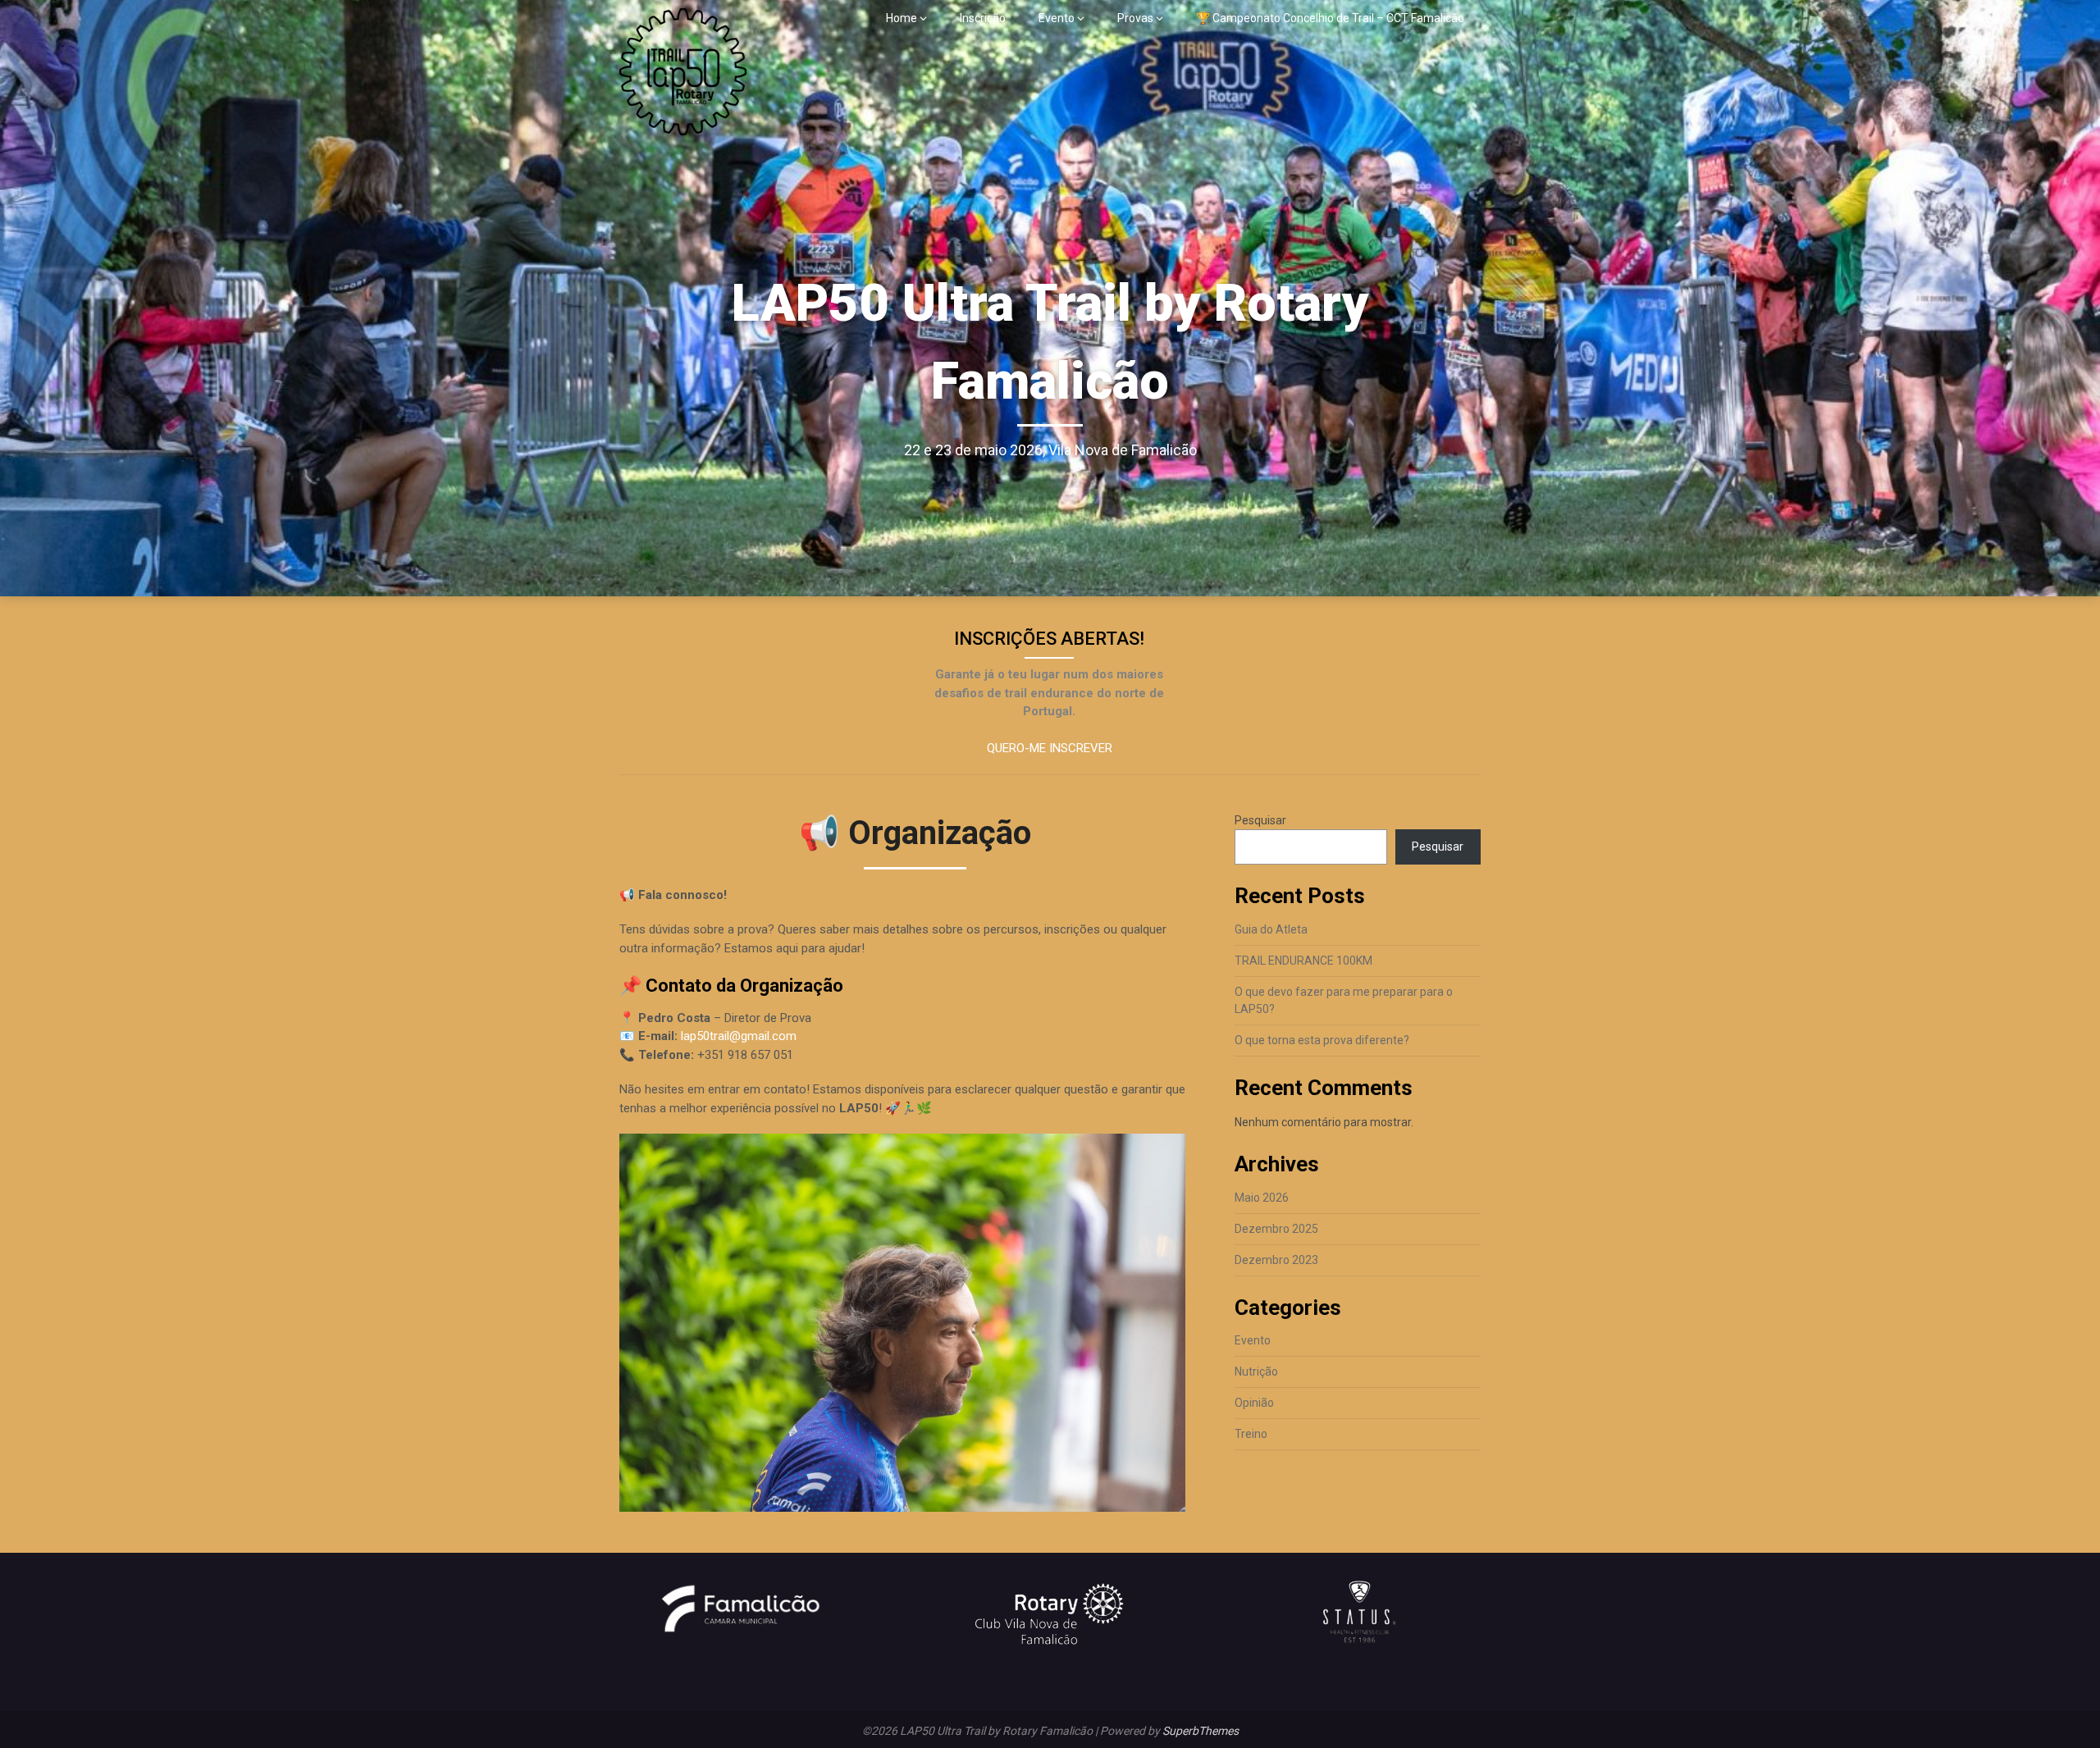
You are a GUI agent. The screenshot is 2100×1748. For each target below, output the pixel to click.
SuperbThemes (1201, 1731)
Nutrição (1256, 1371)
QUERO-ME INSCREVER (1050, 748)
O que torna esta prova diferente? (1322, 1040)
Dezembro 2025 (1276, 1229)
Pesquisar (1260, 820)
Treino (1251, 1434)
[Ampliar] (1164, 1155)
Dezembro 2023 (1276, 1260)
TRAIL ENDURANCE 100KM (1303, 961)
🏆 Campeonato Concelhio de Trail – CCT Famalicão (1330, 18)
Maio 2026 (1262, 1198)
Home (902, 18)
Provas (1135, 18)
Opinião (1254, 1403)
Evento (1057, 18)
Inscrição (983, 18)
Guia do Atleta (1271, 929)
